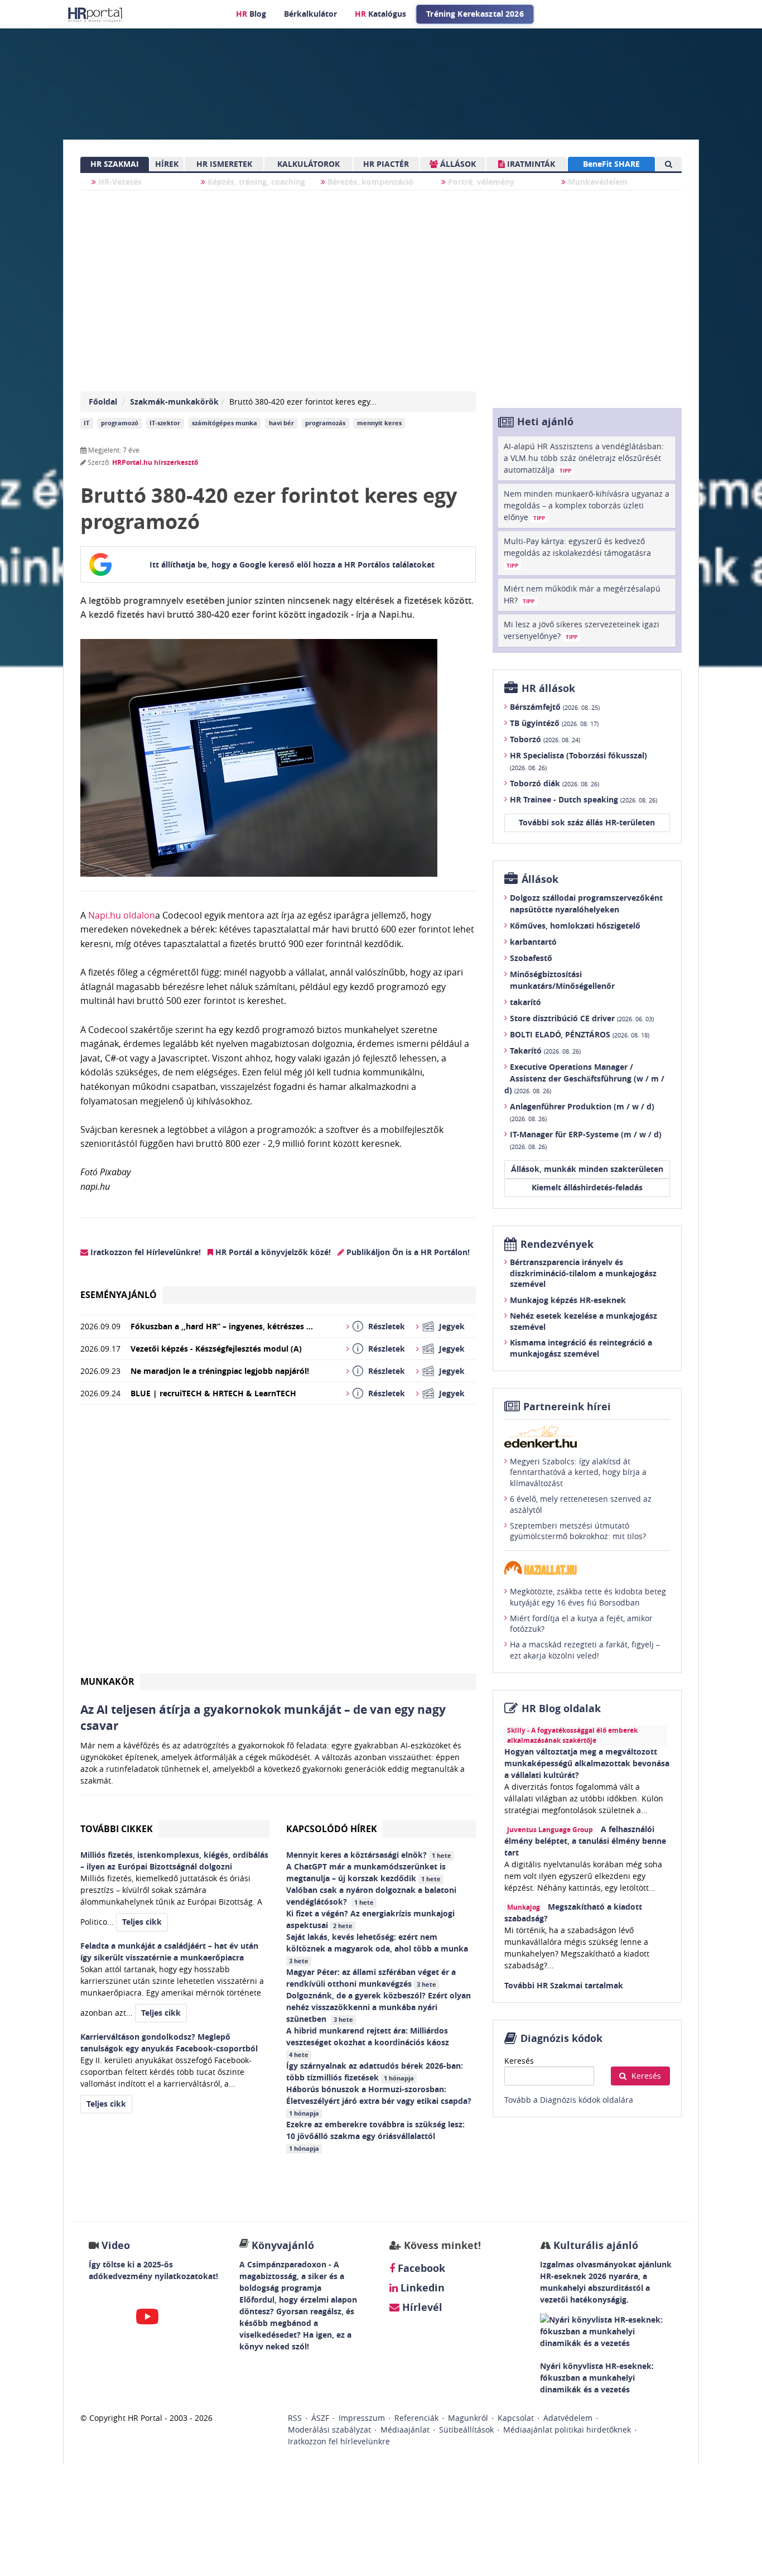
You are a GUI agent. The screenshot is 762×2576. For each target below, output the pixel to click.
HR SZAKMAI (115, 164)
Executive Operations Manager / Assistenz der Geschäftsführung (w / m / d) (584, 1078)
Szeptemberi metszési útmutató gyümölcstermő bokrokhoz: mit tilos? (578, 1531)
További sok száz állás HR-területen (587, 822)
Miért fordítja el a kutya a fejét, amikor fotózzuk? (581, 1624)
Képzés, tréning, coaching (255, 182)
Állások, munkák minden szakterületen (587, 1169)
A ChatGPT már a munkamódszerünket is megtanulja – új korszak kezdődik (366, 1872)
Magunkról (468, 2418)
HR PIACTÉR (386, 164)
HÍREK (167, 164)
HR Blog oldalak (561, 1708)
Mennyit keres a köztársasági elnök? (369, 1855)
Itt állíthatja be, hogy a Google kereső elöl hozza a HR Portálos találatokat (292, 564)
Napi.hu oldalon (120, 915)
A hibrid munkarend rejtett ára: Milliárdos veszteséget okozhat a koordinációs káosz (369, 2042)
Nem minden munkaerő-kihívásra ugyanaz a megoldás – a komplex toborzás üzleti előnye (587, 505)
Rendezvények (557, 1244)
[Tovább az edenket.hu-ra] (587, 1436)
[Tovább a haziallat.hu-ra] (587, 1568)
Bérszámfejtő (555, 707)
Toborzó (545, 739)
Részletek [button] (387, 1326)
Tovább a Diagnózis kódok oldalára (569, 2100)
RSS (295, 2418)
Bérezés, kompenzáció (369, 182)
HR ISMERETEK (224, 164)
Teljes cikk (142, 1922)
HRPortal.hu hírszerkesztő (155, 462)
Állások (540, 879)
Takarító (545, 1051)
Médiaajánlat (405, 2430)
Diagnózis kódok (561, 2038)
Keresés (519, 2061)
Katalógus (380, 14)
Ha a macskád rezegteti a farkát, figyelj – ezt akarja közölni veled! (585, 1650)
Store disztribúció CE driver (582, 1018)
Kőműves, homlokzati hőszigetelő (575, 926)
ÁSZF (320, 2418)
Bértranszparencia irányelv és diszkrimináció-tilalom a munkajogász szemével (583, 1273)
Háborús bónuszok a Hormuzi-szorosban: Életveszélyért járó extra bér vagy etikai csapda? (380, 2101)
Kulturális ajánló (594, 2245)
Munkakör (107, 1681)
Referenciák (416, 2418)
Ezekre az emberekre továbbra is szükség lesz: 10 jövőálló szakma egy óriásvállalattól (375, 2136)
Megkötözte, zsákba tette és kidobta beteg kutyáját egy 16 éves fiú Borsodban (588, 1597)
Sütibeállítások (466, 2430)
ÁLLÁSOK (457, 164)
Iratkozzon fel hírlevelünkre (339, 2441)
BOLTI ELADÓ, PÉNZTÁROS (580, 1034)
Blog (251, 14)
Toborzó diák (554, 783)
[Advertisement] (278, 1543)
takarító (525, 1002)
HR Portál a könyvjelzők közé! (272, 1252)
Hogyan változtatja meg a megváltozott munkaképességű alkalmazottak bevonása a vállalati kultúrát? (587, 1763)
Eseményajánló (119, 1295)
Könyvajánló (283, 2245)
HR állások (548, 688)
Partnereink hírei (567, 1407)
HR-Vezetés (119, 182)
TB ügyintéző (554, 723)
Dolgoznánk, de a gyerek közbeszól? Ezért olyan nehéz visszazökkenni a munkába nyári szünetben (378, 2007)
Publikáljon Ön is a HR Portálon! (407, 1252)
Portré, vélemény (480, 182)
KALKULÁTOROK (308, 164)
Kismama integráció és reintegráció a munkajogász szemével (581, 1348)
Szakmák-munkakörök (174, 402)
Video (116, 2245)
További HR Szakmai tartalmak (564, 1985)
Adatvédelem (568, 2418)
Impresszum (362, 2418)
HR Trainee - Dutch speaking (583, 799)
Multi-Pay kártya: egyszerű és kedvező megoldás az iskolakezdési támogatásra (577, 552)
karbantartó (533, 942)
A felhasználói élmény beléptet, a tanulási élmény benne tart (585, 1841)
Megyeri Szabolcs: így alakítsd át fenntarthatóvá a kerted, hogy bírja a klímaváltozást (578, 1472)
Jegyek (452, 1326)
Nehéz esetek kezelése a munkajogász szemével (583, 1321)
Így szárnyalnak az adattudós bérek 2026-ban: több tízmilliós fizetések (375, 2072)
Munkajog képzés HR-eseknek (568, 1300)
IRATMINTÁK (530, 164)
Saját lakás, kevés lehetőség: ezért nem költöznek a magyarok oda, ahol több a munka (378, 1948)
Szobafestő (531, 958)
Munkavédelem (597, 182)
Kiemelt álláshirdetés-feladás (587, 1187)
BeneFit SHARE (611, 164)
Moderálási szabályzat (329, 2430)
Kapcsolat (516, 2418)
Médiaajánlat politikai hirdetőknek (567, 2430)
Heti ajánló (545, 422)
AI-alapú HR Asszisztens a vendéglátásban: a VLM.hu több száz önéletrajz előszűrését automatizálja (584, 458)
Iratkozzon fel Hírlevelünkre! (144, 1252)
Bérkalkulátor (310, 14)
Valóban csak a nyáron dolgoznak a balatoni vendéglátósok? (371, 1896)
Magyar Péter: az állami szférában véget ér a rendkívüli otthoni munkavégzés (371, 1978)
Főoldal (103, 402)
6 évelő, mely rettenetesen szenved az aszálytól (581, 1504)
